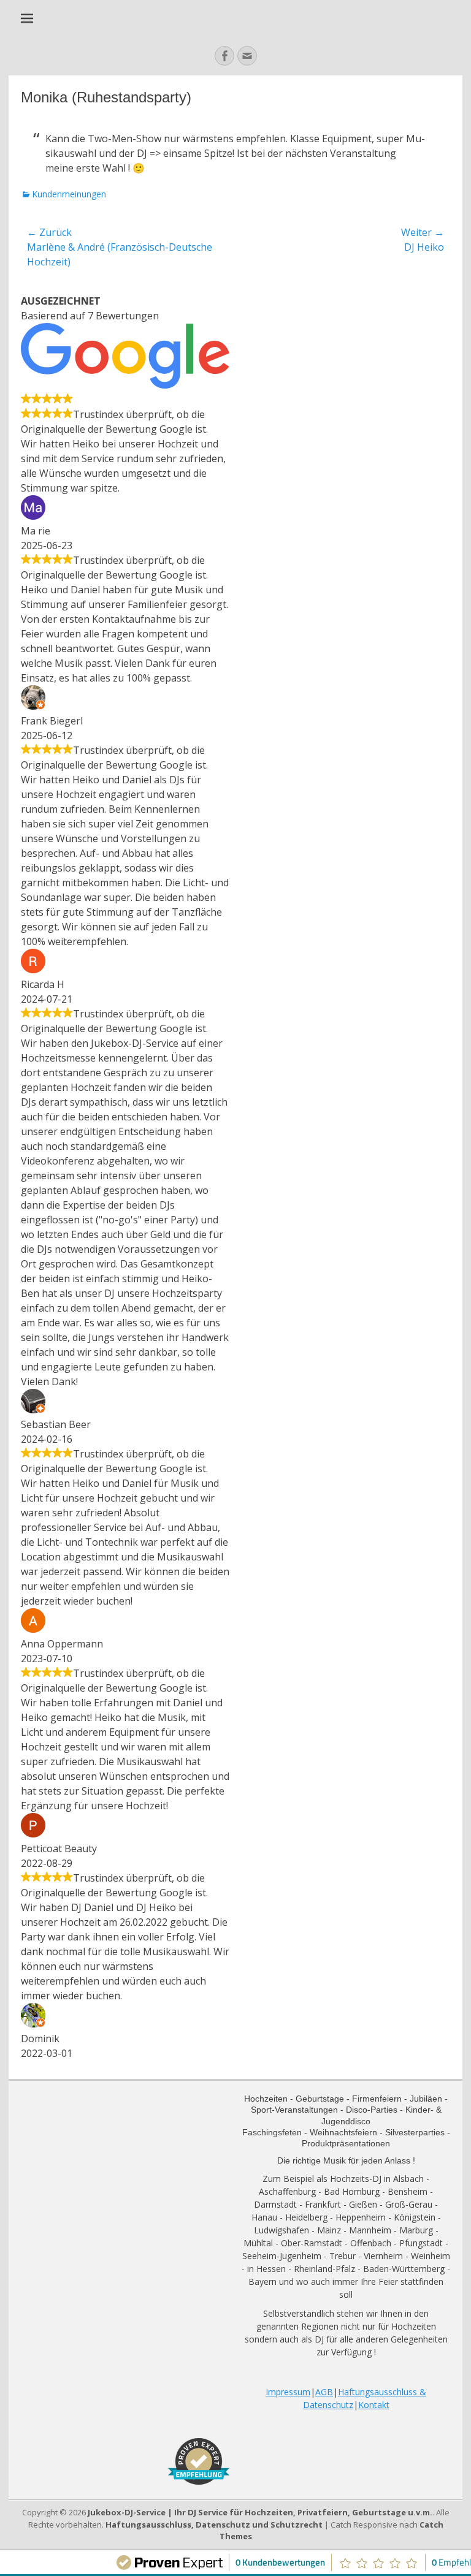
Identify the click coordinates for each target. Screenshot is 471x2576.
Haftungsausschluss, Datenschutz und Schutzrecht (214, 2525)
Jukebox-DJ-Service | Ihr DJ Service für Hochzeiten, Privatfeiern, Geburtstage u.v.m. (260, 2512)
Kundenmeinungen (69, 194)
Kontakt (374, 2405)
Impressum (288, 2392)
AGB (324, 2392)
